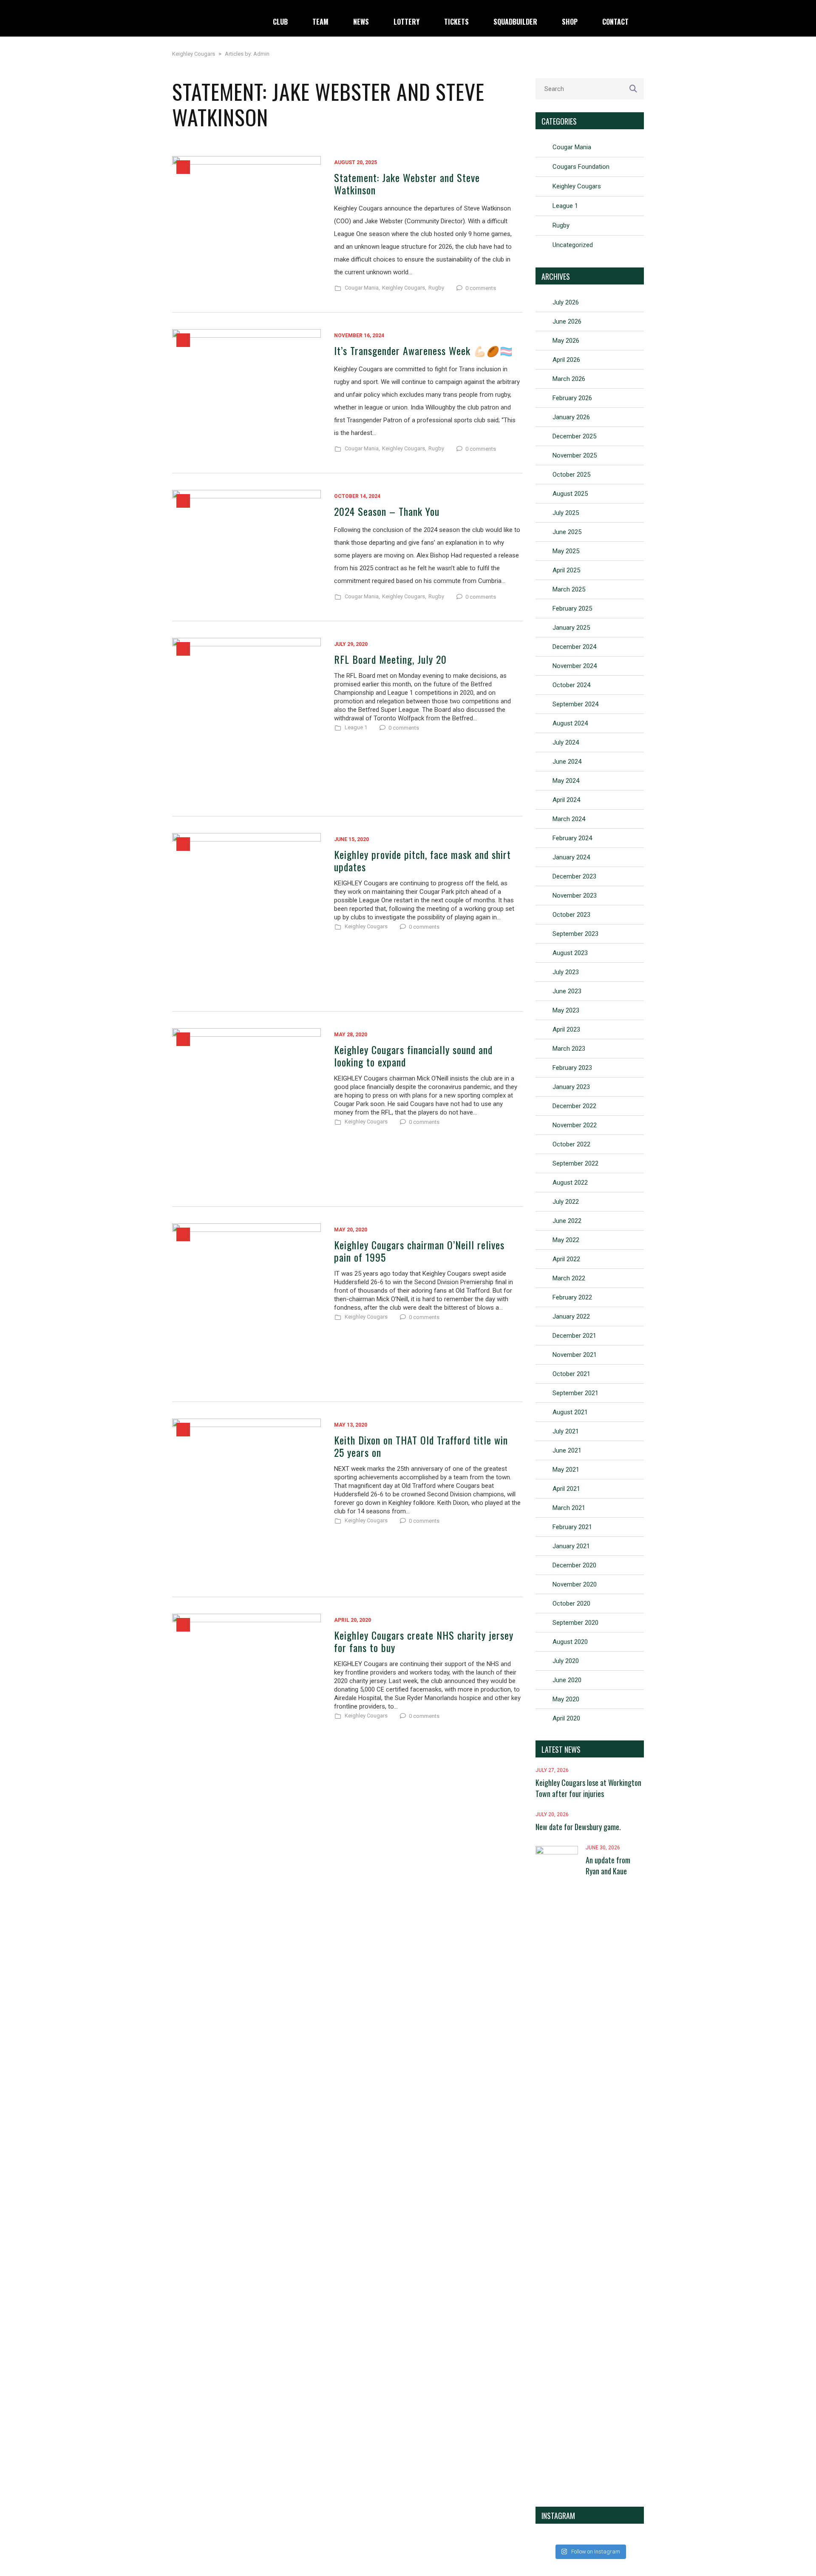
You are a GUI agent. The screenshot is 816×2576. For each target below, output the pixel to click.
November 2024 (575, 666)
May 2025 (566, 551)
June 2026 (567, 321)
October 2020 (571, 1604)
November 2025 (575, 455)
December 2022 (574, 1106)
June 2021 (567, 1450)
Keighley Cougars (366, 927)
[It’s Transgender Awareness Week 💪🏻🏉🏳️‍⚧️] (246, 393)
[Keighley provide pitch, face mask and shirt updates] (246, 914)
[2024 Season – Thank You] (246, 547)
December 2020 (574, 1565)
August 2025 (570, 494)
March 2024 (569, 819)
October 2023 (571, 915)
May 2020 (566, 1699)
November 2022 (575, 1125)
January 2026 (571, 417)
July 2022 (566, 1202)
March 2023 (569, 1049)
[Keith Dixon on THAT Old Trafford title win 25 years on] (246, 1499)
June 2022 (567, 1221)
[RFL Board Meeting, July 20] (246, 719)
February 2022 (572, 1297)
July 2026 (566, 302)
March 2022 (569, 1278)
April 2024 (566, 800)
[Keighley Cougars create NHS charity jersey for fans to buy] (246, 1695)
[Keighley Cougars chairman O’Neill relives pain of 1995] (246, 1304)
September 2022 (575, 1163)
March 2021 (569, 1508)
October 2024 (571, 685)
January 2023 (571, 1087)
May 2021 (566, 1470)
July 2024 (566, 742)
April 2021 (566, 1489)
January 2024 (571, 857)
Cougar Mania (572, 147)
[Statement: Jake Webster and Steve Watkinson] (246, 226)
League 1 (356, 728)
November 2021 (575, 1355)
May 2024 (566, 781)
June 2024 (567, 762)
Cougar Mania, (362, 288)
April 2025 (566, 570)
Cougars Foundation (581, 167)
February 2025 (572, 608)
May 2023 (566, 1010)
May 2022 (566, 1240)
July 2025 (566, 513)
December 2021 (574, 1336)
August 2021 (570, 1412)
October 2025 (571, 475)
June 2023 (567, 991)
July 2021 (566, 1431)
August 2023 (570, 953)
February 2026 (572, 398)
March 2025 (569, 589)
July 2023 (566, 972)
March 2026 (569, 379)
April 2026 (566, 360)
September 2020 (575, 1623)
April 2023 (566, 1029)
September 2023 (575, 934)
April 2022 (566, 1259)
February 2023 (572, 1068)
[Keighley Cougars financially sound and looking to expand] (246, 1109)
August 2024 (570, 723)
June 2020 (567, 1680)
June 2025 (567, 532)
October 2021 (571, 1374)
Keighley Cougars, (404, 288)
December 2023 (574, 876)
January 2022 (571, 1316)
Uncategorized (573, 245)
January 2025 (571, 628)
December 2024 (574, 647)
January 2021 (571, 1546)
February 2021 (572, 1527)
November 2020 (575, 1584)
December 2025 (574, 436)
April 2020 (566, 1718)
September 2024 (575, 704)
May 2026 (566, 341)
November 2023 (575, 896)
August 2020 (570, 1642)
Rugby (436, 288)
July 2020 (566, 1661)
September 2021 (575, 1393)
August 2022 (570, 1183)
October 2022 (571, 1144)
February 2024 (572, 838)
